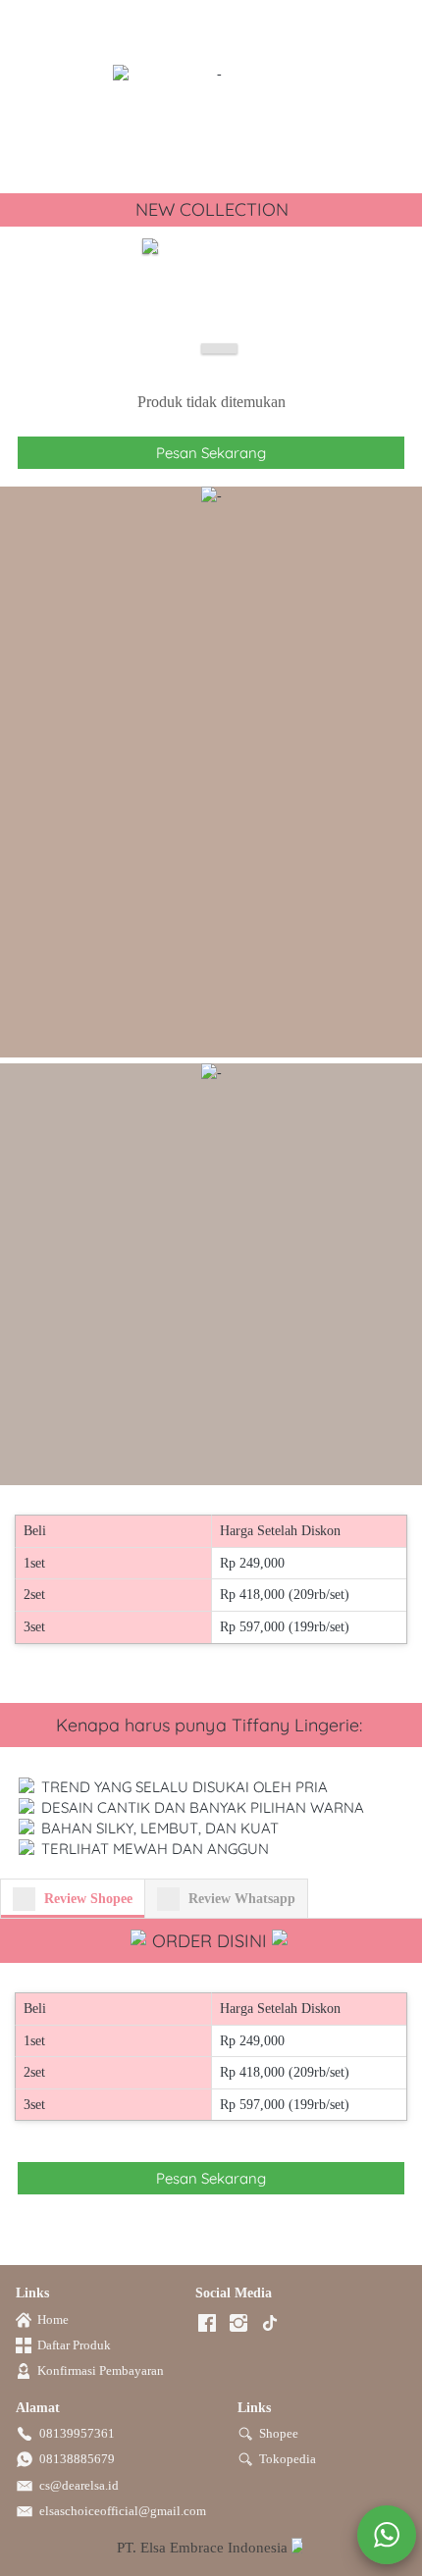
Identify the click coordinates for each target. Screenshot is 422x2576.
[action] (387, 2535)
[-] (207, 2324)
